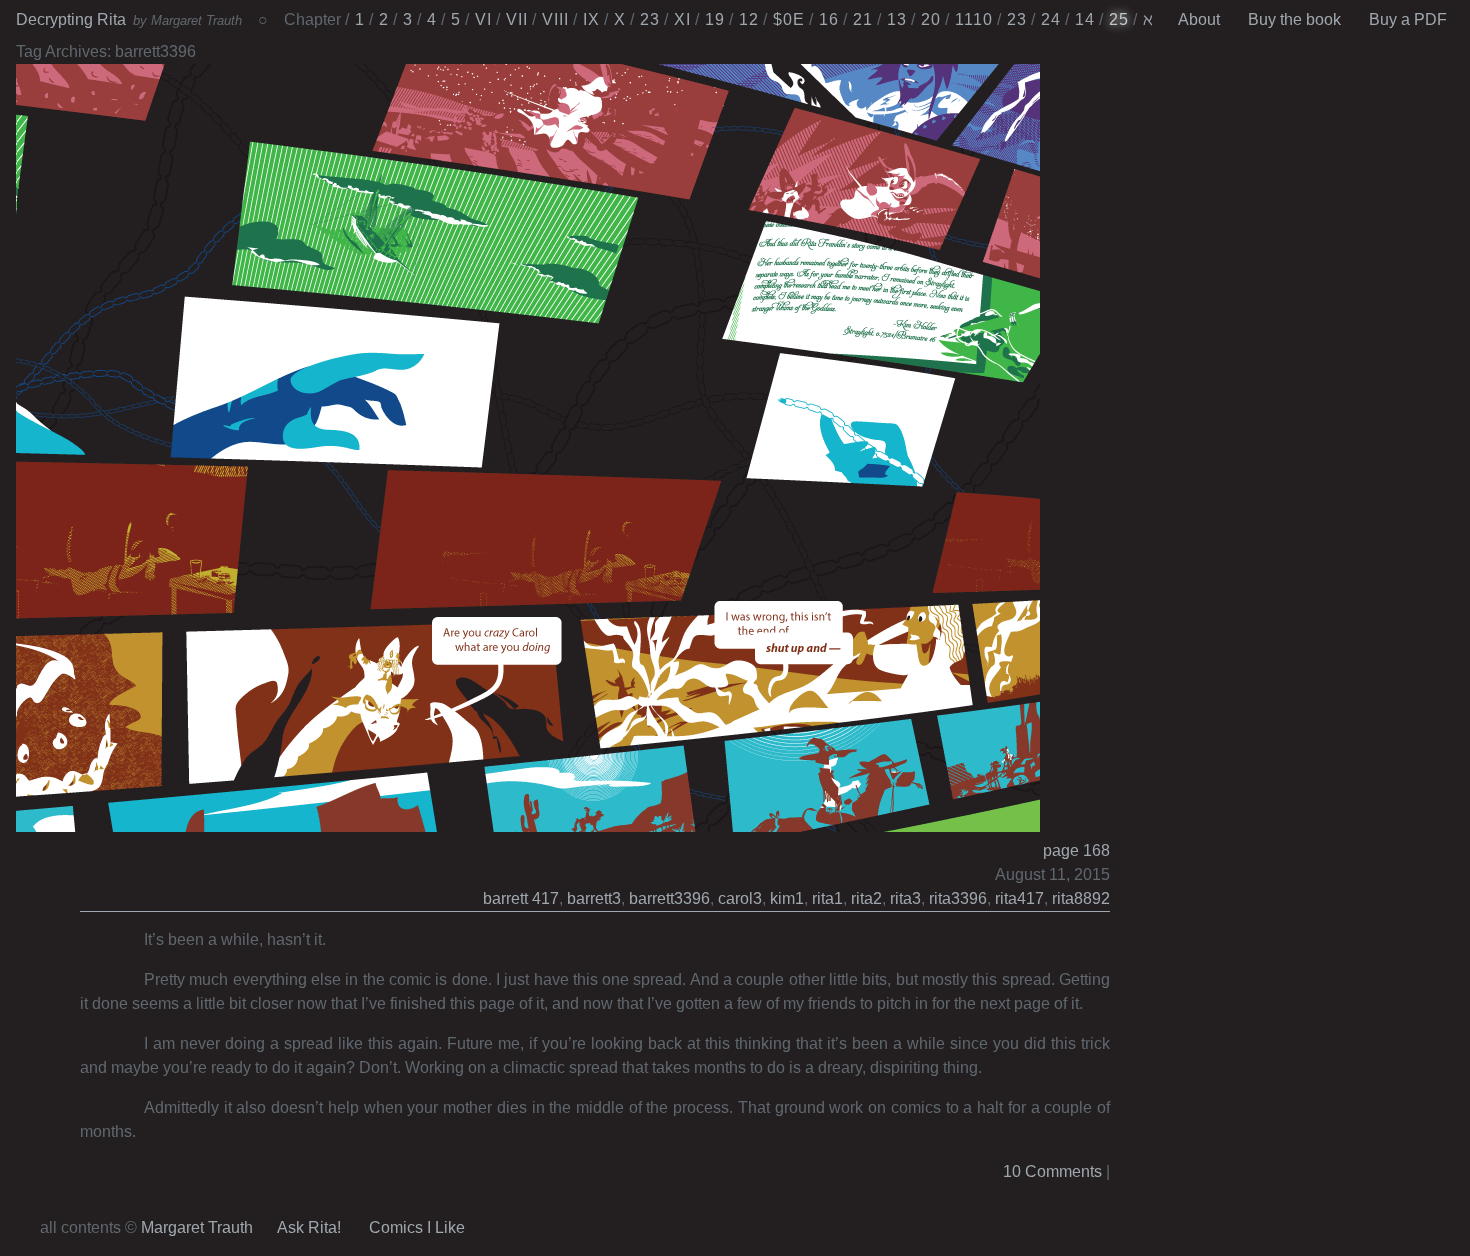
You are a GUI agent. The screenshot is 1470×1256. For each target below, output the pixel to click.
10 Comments (1052, 1171)
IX (591, 19)
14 (1085, 19)
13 (897, 19)
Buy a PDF (1408, 19)
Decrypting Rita (71, 19)
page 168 (1076, 850)
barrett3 (594, 898)
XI (682, 19)
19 (715, 19)
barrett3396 (669, 898)
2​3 (1017, 19)
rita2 (866, 898)
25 (1119, 19)
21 (863, 19)
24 (1051, 19)
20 (931, 19)
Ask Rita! (309, 1227)
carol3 (740, 898)
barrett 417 (521, 898)
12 (749, 19)
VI (483, 19)
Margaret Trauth (197, 1227)
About (1199, 19)
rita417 (1019, 898)
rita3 (905, 898)
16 (829, 19)
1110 (974, 19)
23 (650, 19)
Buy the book (1294, 19)
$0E (789, 19)
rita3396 (958, 898)
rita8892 (1081, 898)
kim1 (787, 898)
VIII (555, 19)
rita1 (827, 898)
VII (517, 19)
